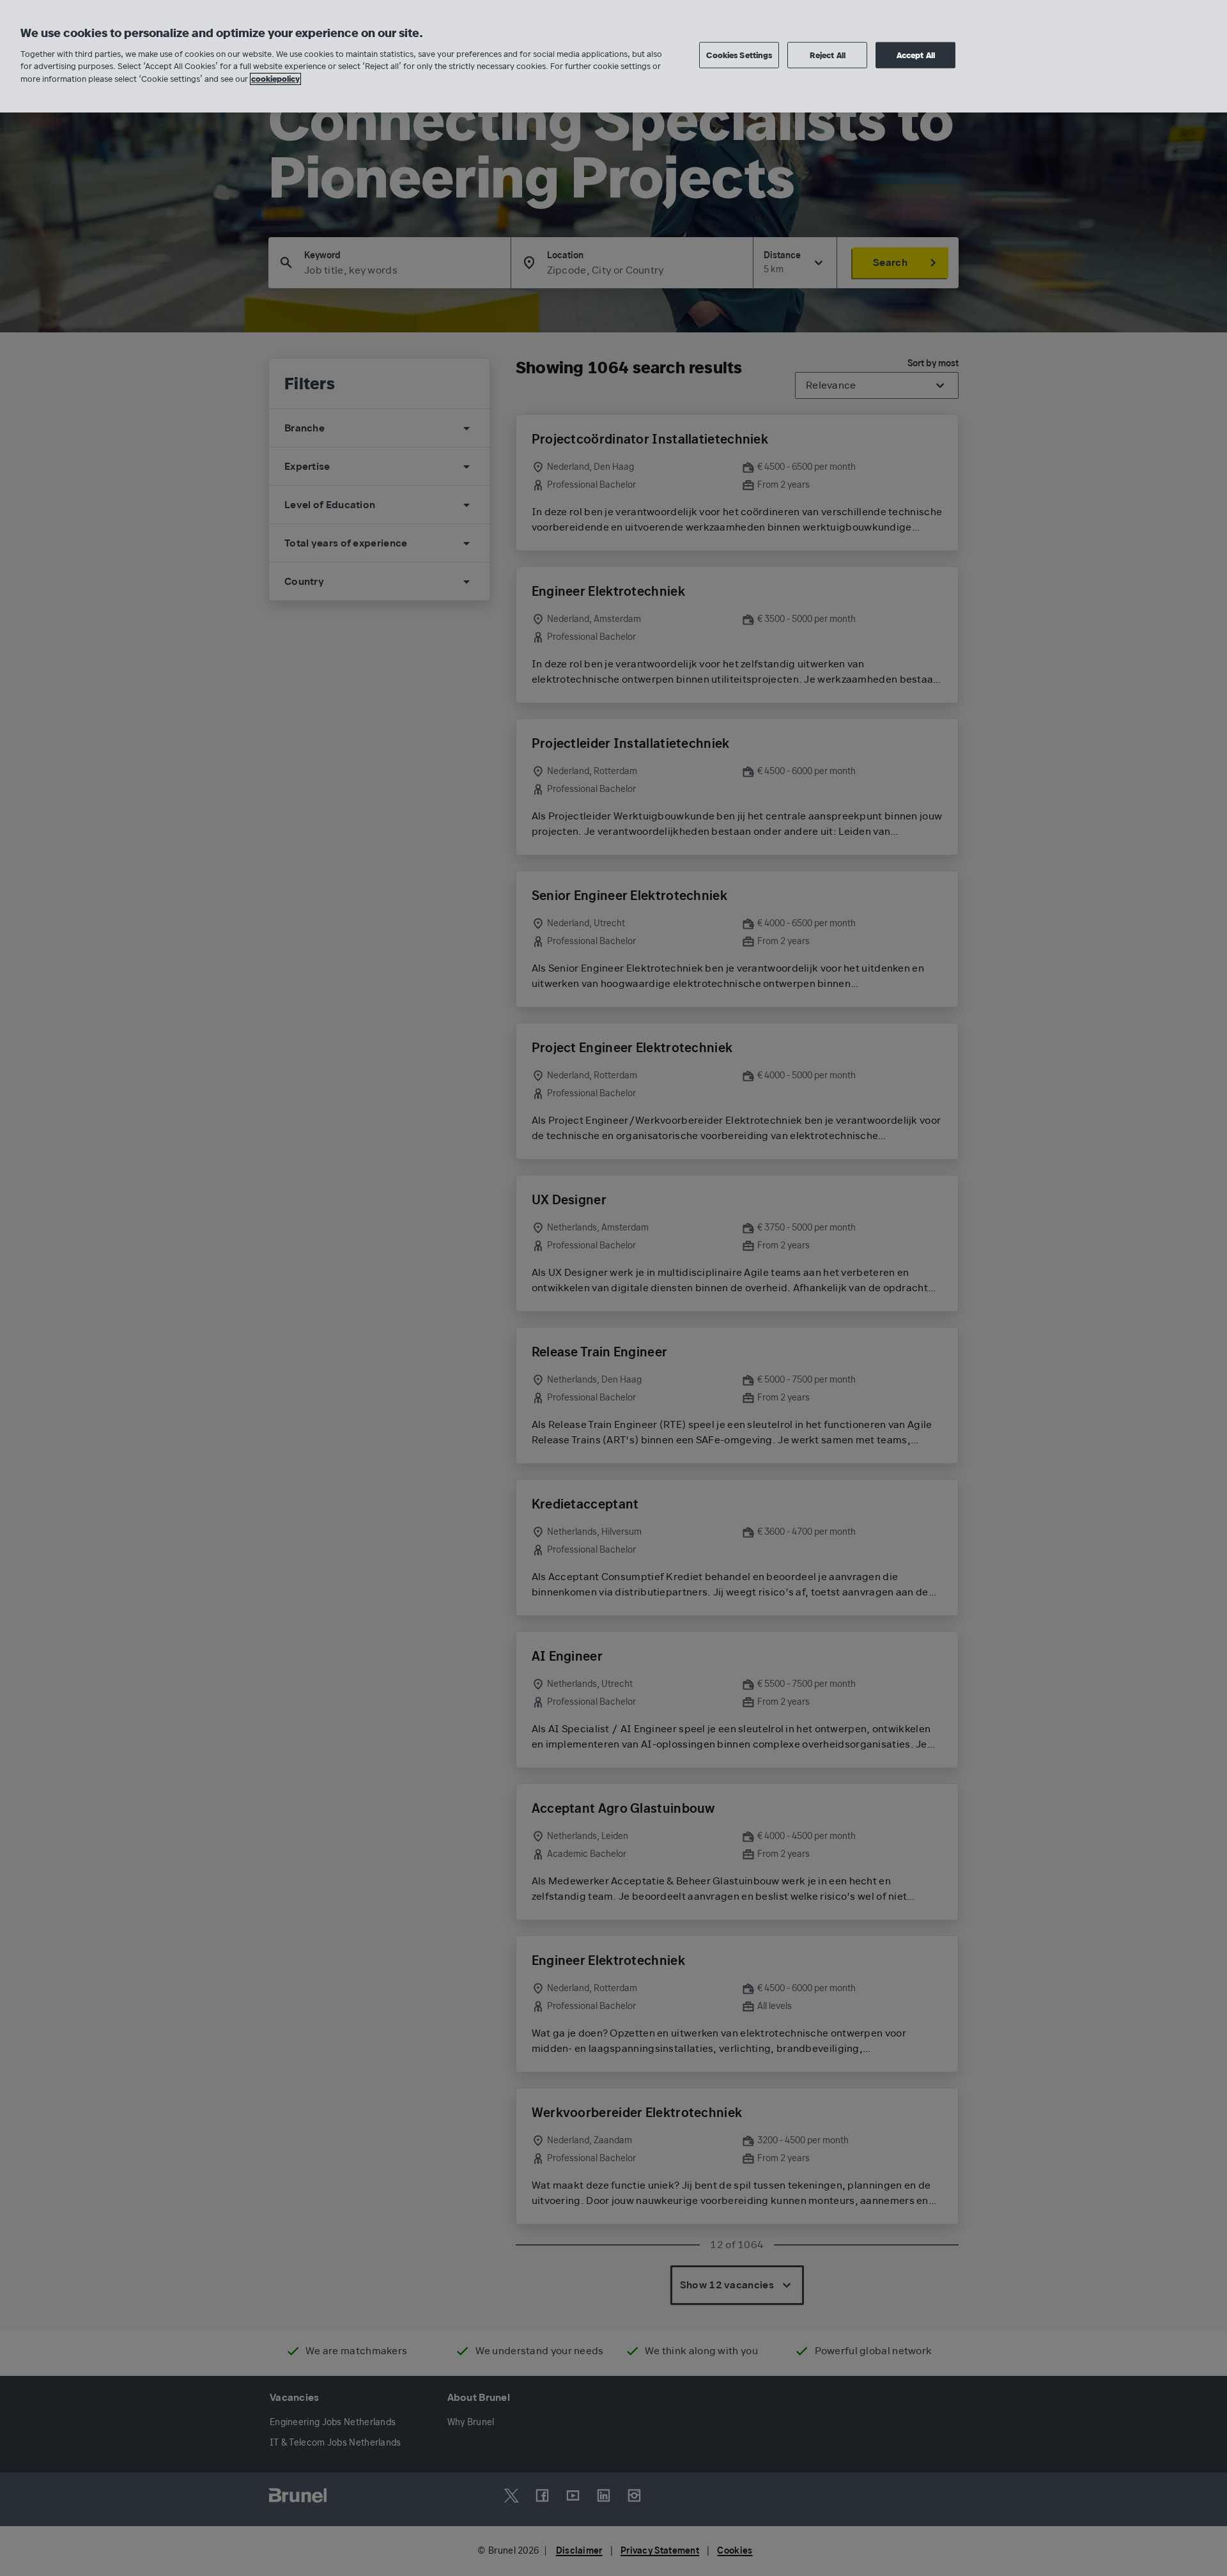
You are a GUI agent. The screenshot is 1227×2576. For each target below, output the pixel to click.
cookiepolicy (275, 79)
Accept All (916, 55)
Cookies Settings (739, 55)
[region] (613, 56)
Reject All (828, 55)
